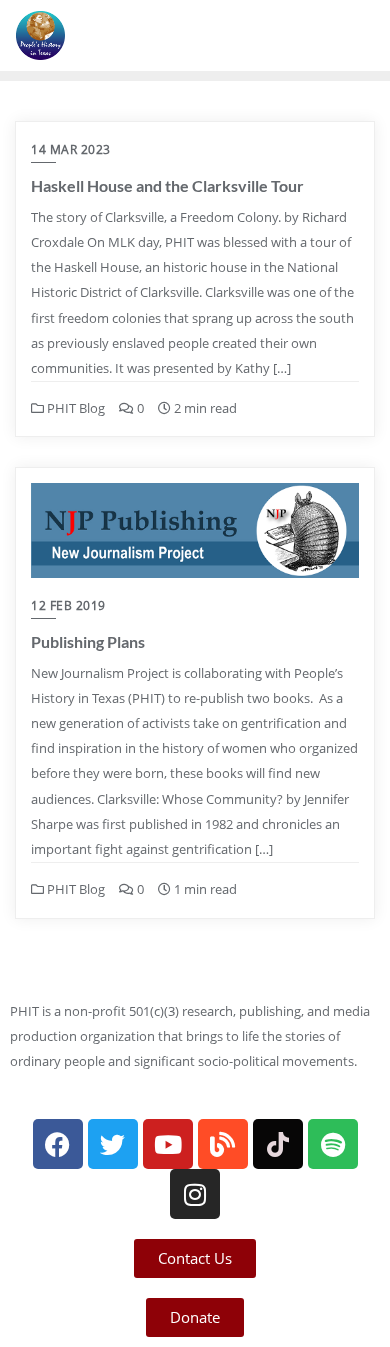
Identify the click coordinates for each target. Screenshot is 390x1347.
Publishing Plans (88, 641)
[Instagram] (195, 1194)
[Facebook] (58, 1144)
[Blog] (223, 1144)
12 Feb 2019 (68, 605)
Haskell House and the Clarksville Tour (167, 185)
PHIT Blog (74, 408)
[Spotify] (333, 1144)
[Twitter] (113, 1144)
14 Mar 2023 (71, 149)
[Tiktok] (278, 1144)
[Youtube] (168, 1144)
